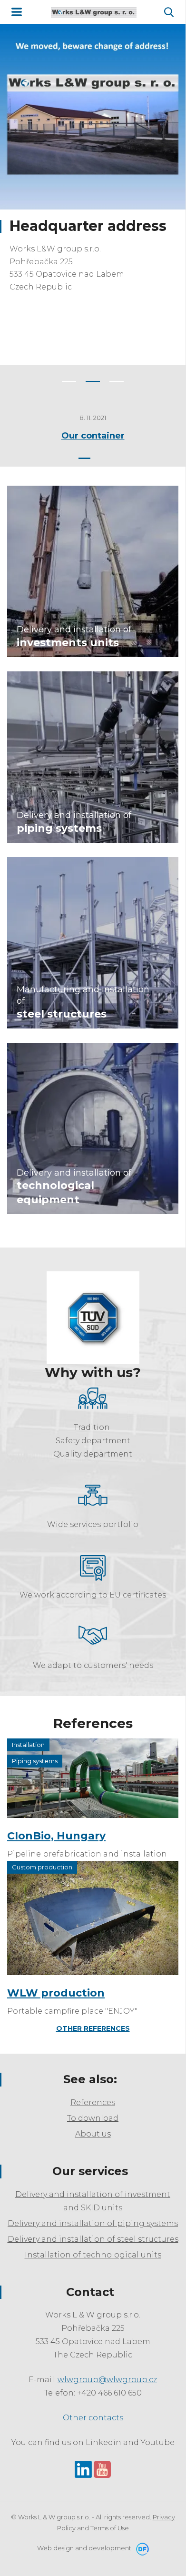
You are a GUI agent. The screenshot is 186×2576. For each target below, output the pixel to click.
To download (93, 2118)
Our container (93, 436)
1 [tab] (69, 381)
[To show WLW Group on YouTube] (102, 2469)
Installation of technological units (93, 2255)
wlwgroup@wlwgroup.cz (107, 2380)
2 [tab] (93, 381)
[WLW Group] (94, 12)
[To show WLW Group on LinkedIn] (83, 2469)
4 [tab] (118, 458)
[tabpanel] (93, 178)
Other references (93, 2028)
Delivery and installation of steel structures (93, 2239)
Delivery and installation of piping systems (93, 2223)
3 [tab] (117, 381)
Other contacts (93, 2418)
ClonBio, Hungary (56, 1836)
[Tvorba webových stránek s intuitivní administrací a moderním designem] (141, 2548)
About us (93, 2134)
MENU (17, 12)
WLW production (56, 1993)
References (93, 2102)
